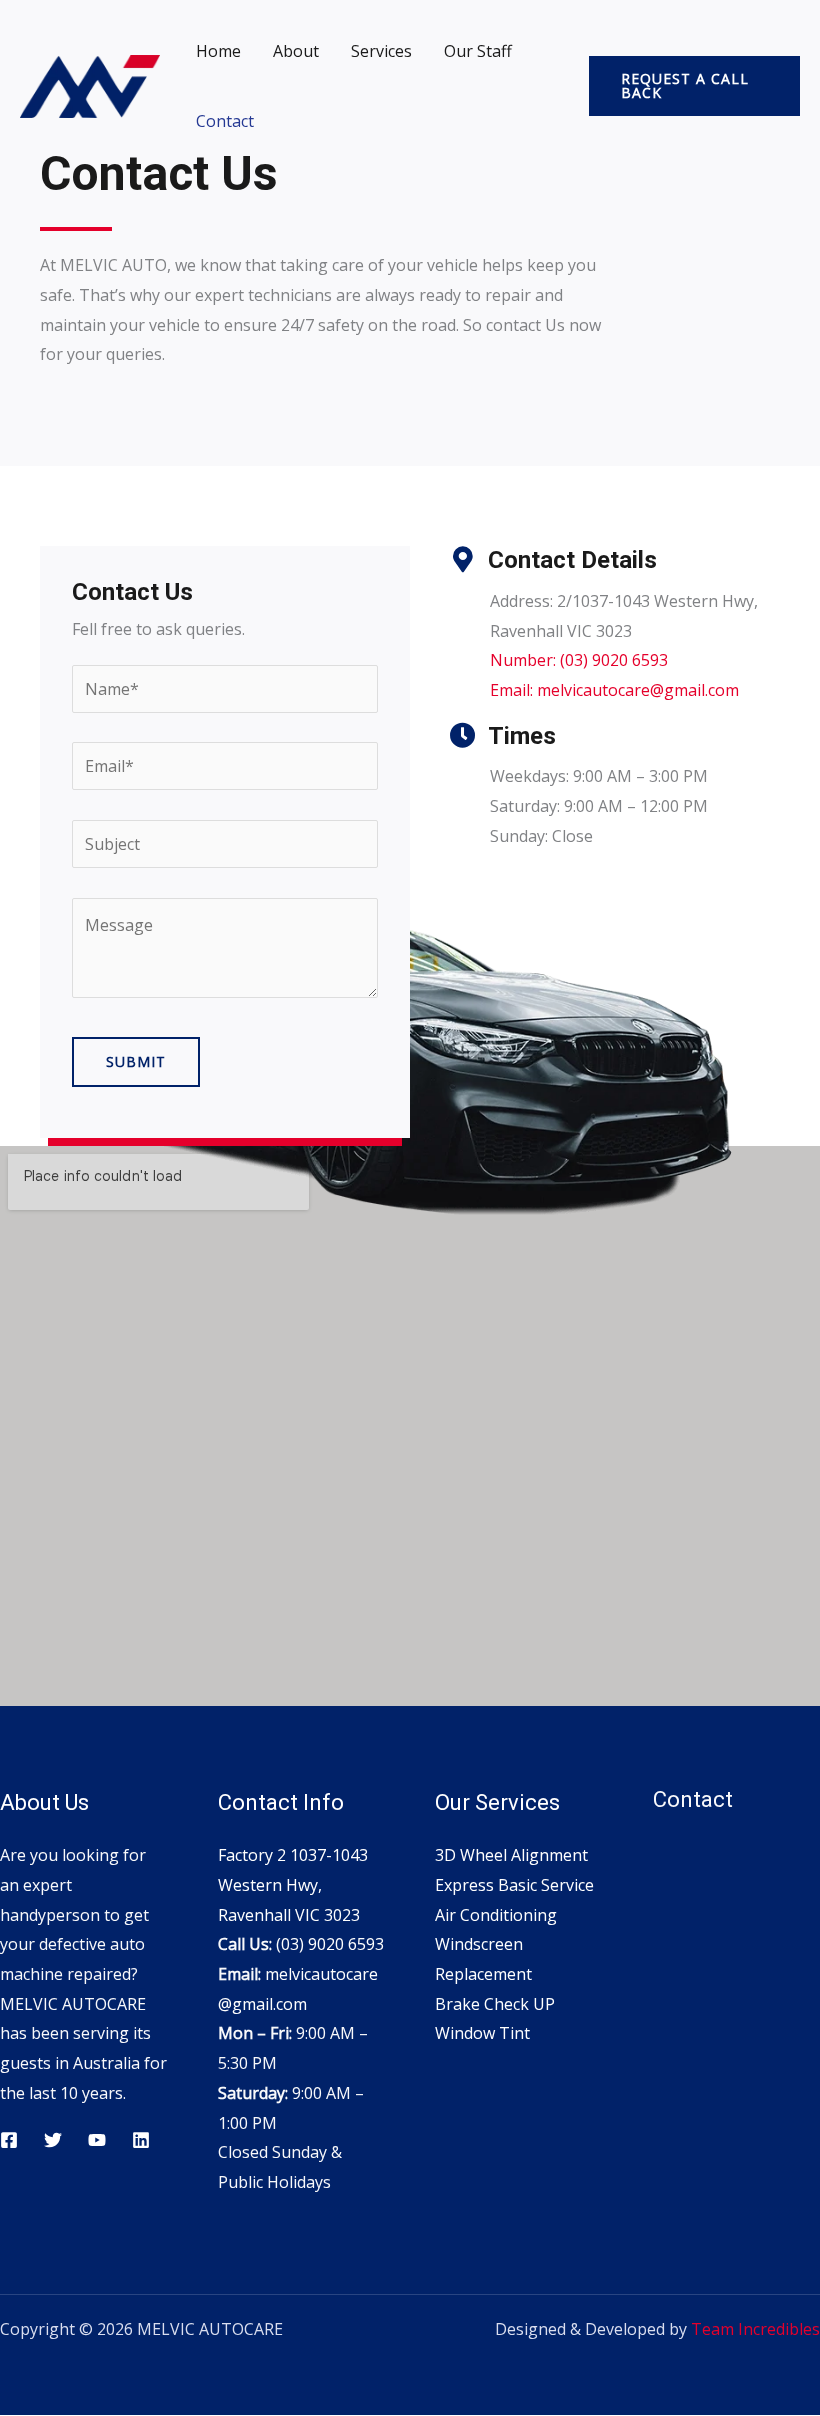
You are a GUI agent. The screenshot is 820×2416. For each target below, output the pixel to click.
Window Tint (482, 2033)
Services (381, 51)
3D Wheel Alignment (511, 1855)
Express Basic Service (514, 1885)
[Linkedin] (141, 2140)
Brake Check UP (495, 2004)
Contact (225, 121)
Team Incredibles (755, 2329)
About (296, 51)
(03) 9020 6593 (330, 1944)
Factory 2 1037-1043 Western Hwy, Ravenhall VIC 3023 (293, 1884)
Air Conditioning (496, 1915)
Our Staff (478, 51)
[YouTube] (97, 2140)
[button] (694, 86)
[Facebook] (9, 2140)
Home (218, 51)
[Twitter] (53, 2140)
